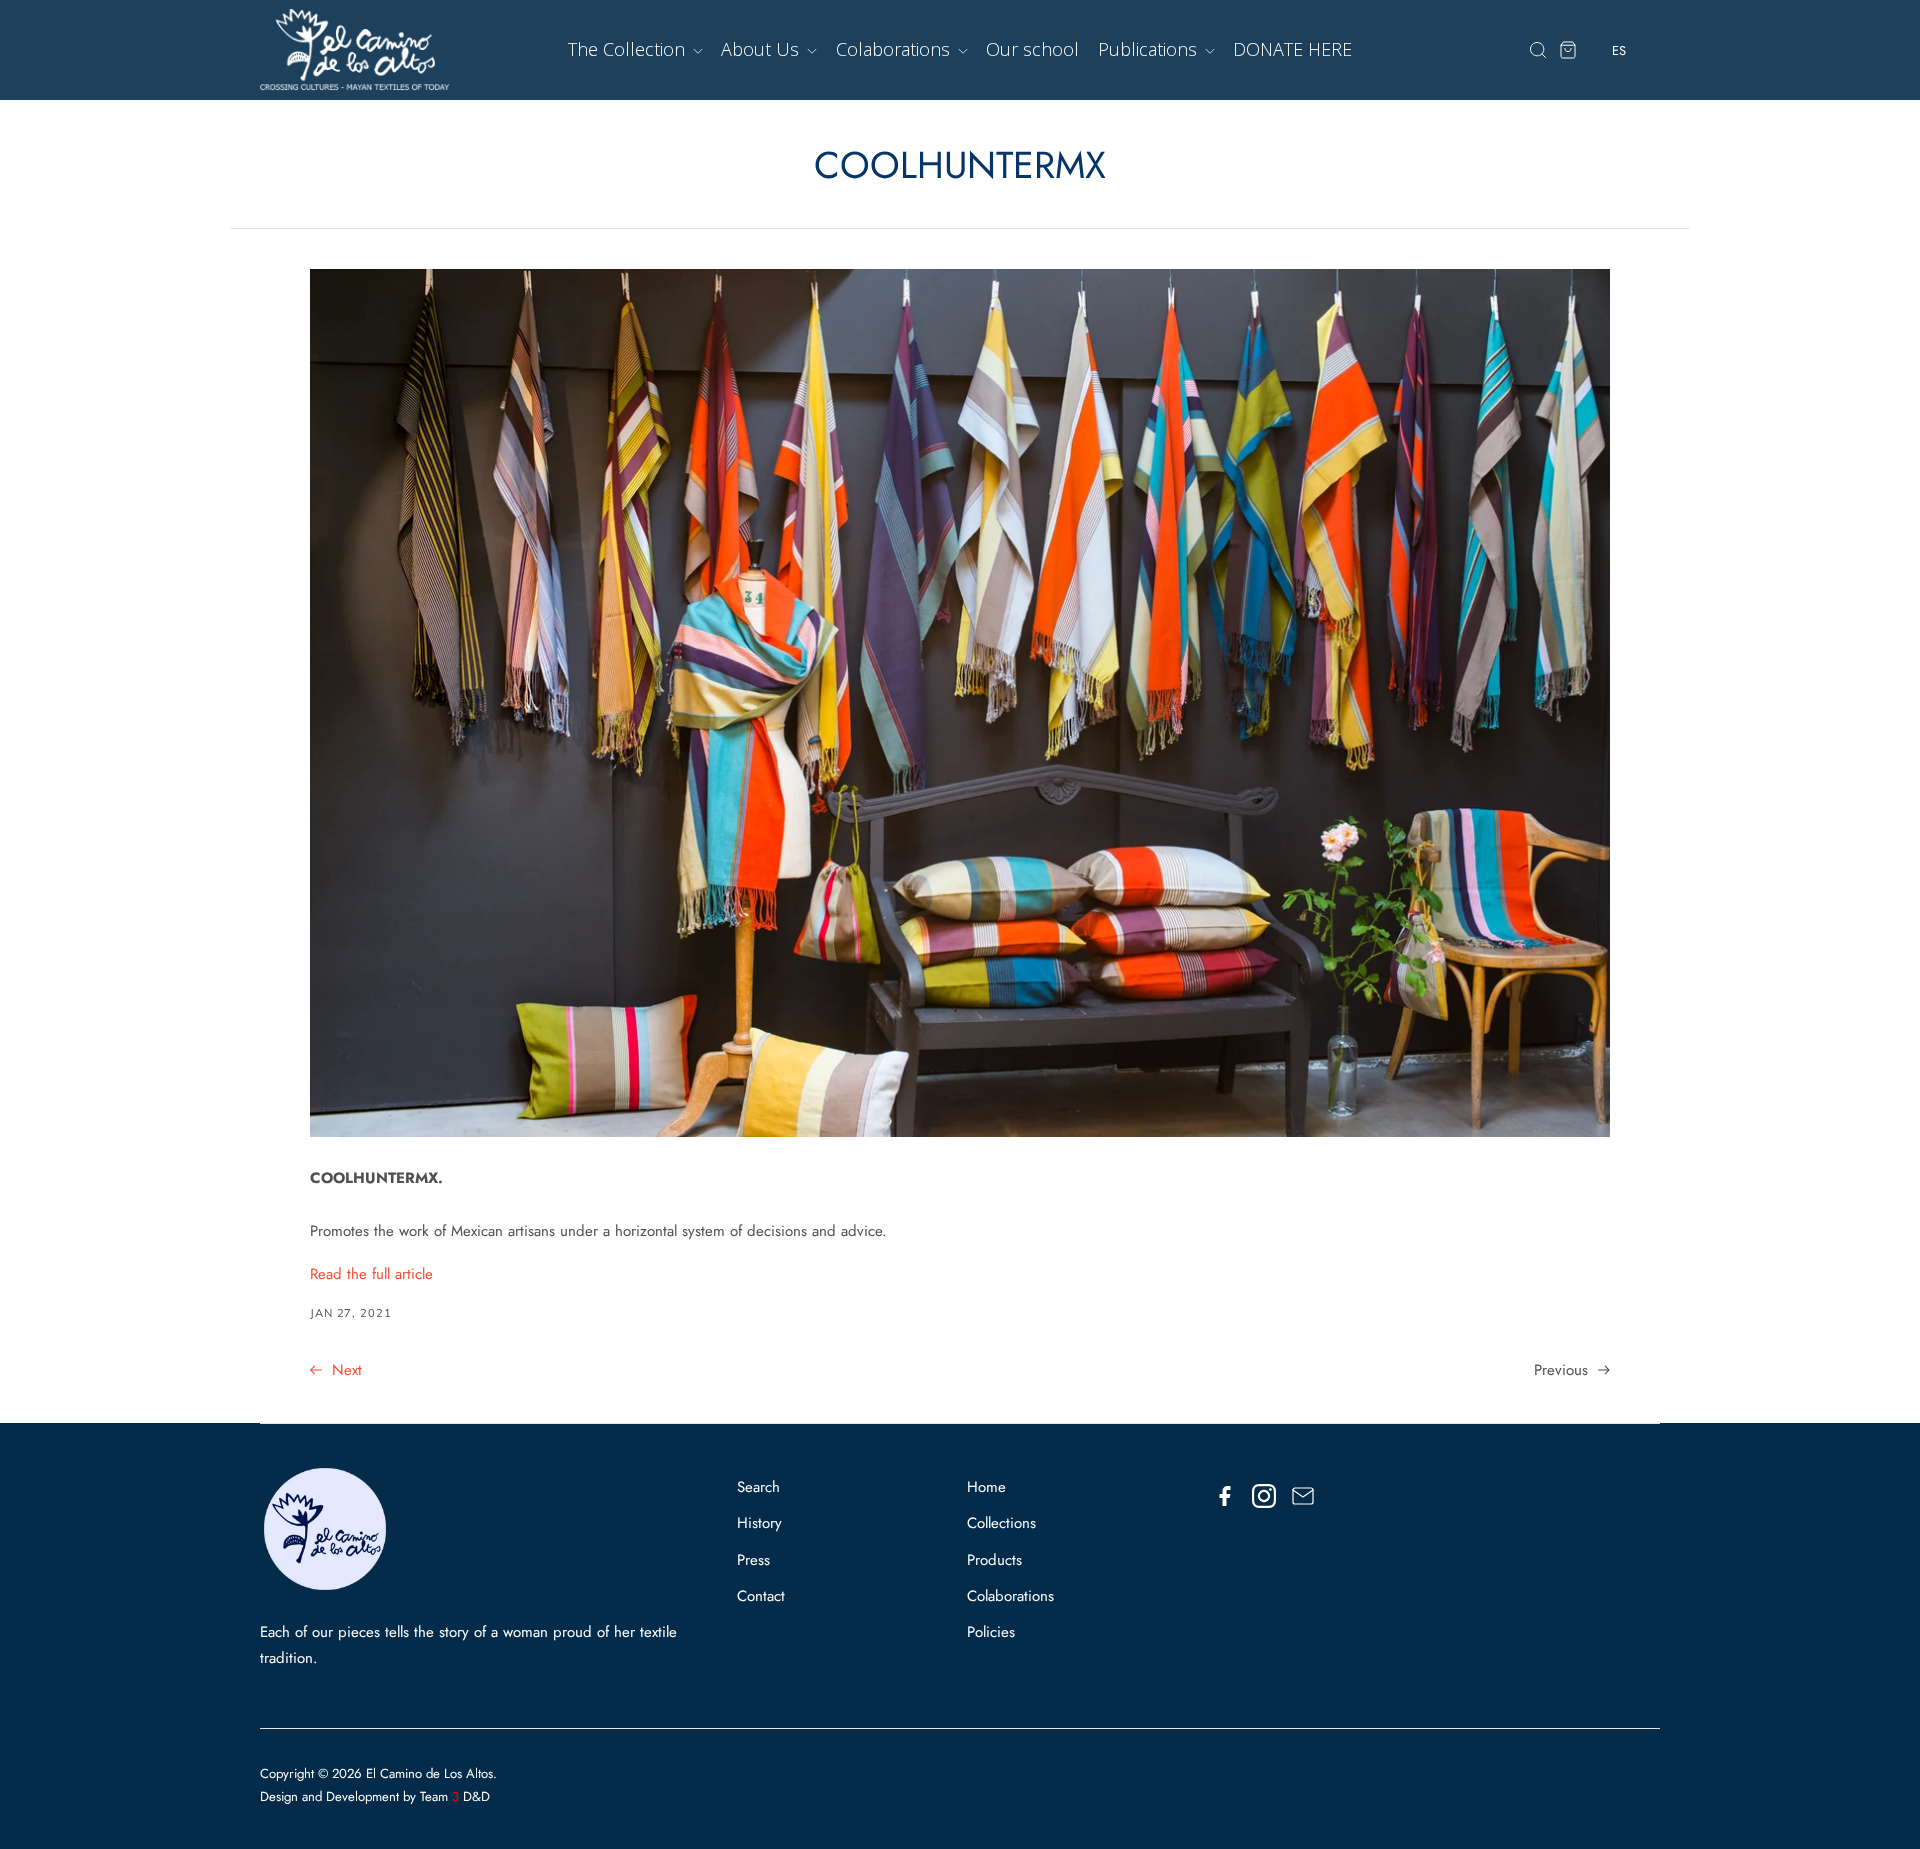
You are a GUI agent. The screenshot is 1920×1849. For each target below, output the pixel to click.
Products (994, 1560)
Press (753, 1560)
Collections (1001, 1523)
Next (344, 1370)
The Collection (629, 49)
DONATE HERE (1292, 49)
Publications (1150, 49)
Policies (991, 1632)
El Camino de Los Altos (429, 1773)
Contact (761, 1596)
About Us (762, 49)
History (759, 1523)
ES (1619, 89)
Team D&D (455, 1796)
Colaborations (895, 49)
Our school (1032, 49)
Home (986, 1487)
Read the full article (371, 1274)
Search (758, 1487)
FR (1619, 126)
